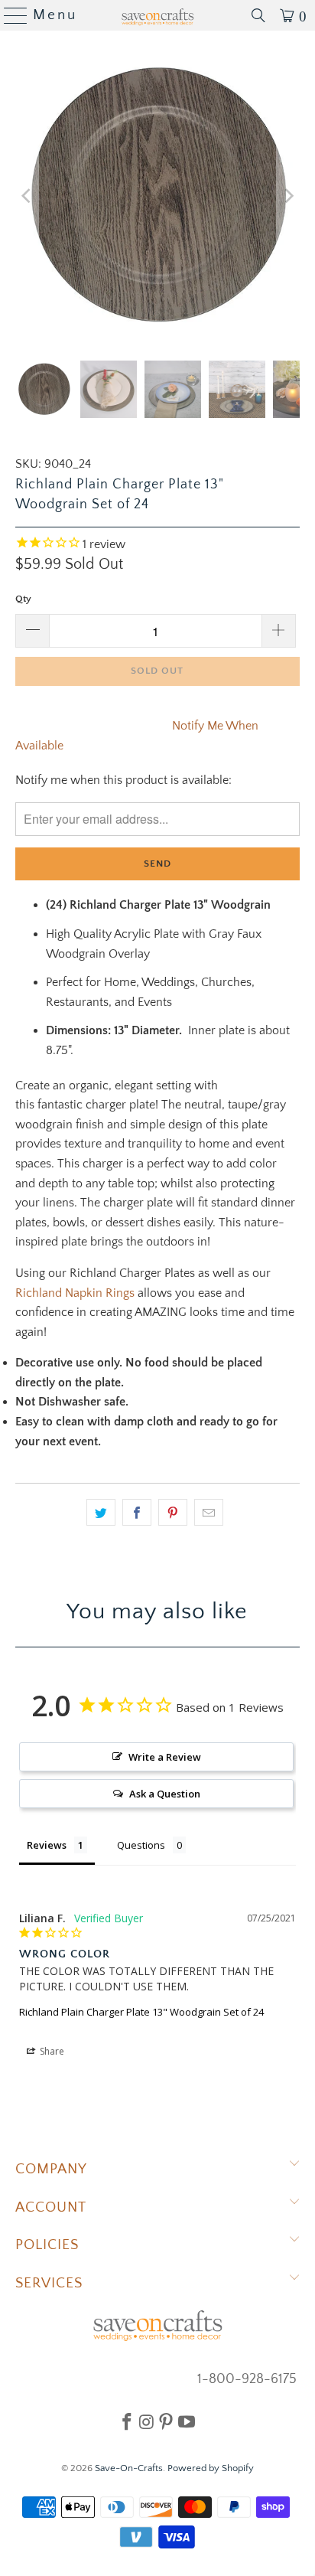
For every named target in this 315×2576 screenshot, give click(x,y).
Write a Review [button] (165, 1757)
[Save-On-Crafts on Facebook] (127, 2421)
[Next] (288, 196)
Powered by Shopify (211, 2468)
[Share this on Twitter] (101, 1513)
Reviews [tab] (47, 1845)
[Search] (258, 15)
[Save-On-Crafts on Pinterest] (166, 2421)
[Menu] (10, 15)
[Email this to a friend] (209, 1513)
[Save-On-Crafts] (157, 15)
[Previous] (27, 196)
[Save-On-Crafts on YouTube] (187, 2421)
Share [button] (51, 2051)
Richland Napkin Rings (75, 1293)
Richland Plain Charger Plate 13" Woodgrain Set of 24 (141, 2012)
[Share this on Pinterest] (173, 1513)
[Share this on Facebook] (137, 1513)
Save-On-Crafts (129, 2468)
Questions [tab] (141, 1845)
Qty (23, 599)
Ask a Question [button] (165, 1794)
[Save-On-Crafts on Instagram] (146, 2421)
